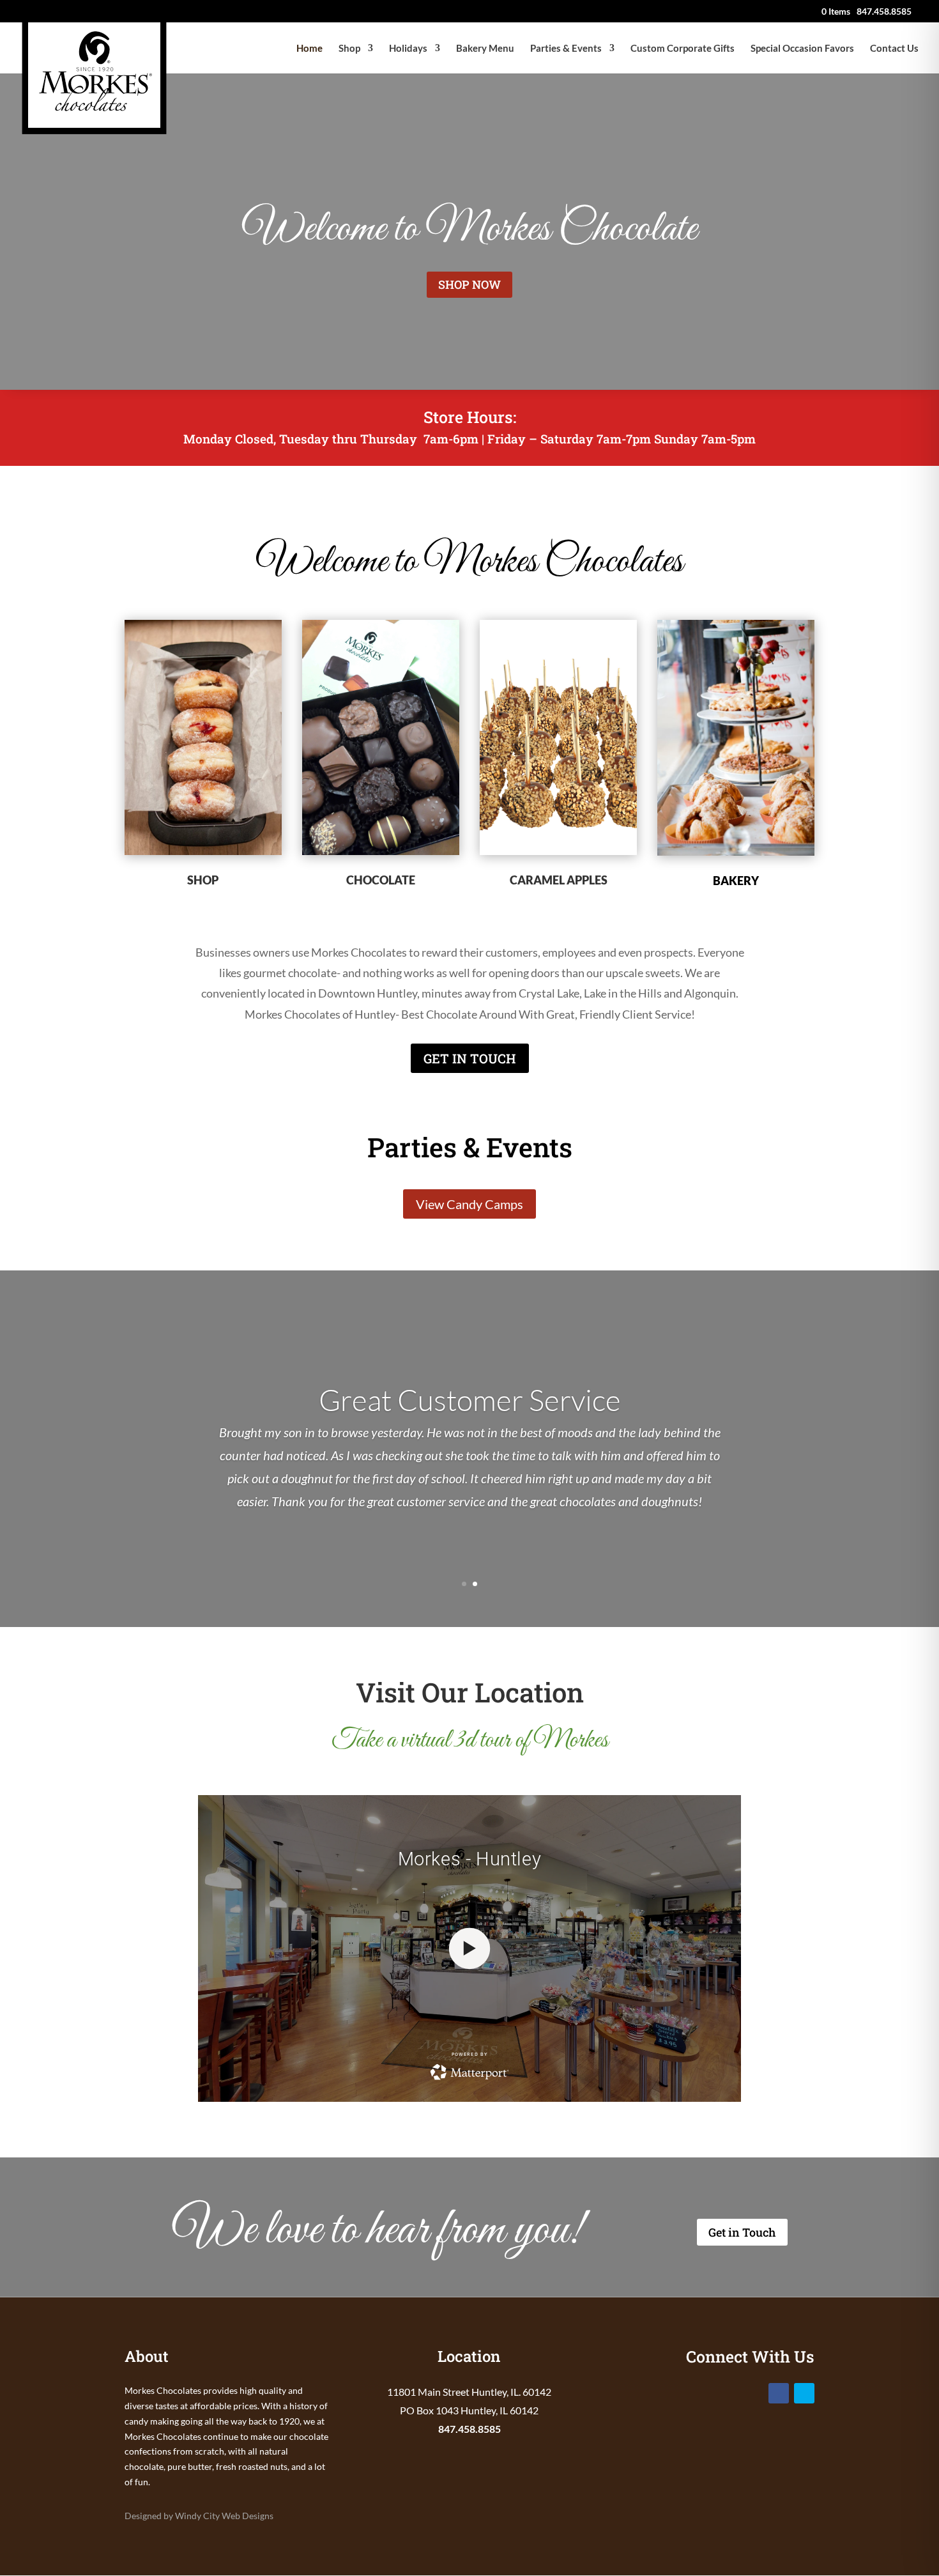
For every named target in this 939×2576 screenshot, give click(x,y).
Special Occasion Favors (802, 49)
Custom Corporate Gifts (683, 49)
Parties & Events (566, 49)
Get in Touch (742, 2232)
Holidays (408, 49)
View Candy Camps (469, 1204)
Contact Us (894, 49)
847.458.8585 (469, 2429)
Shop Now (469, 284)
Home (309, 49)
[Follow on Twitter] (804, 2393)
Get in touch (470, 1058)
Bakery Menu (485, 49)
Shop (349, 49)
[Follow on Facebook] (779, 2393)
